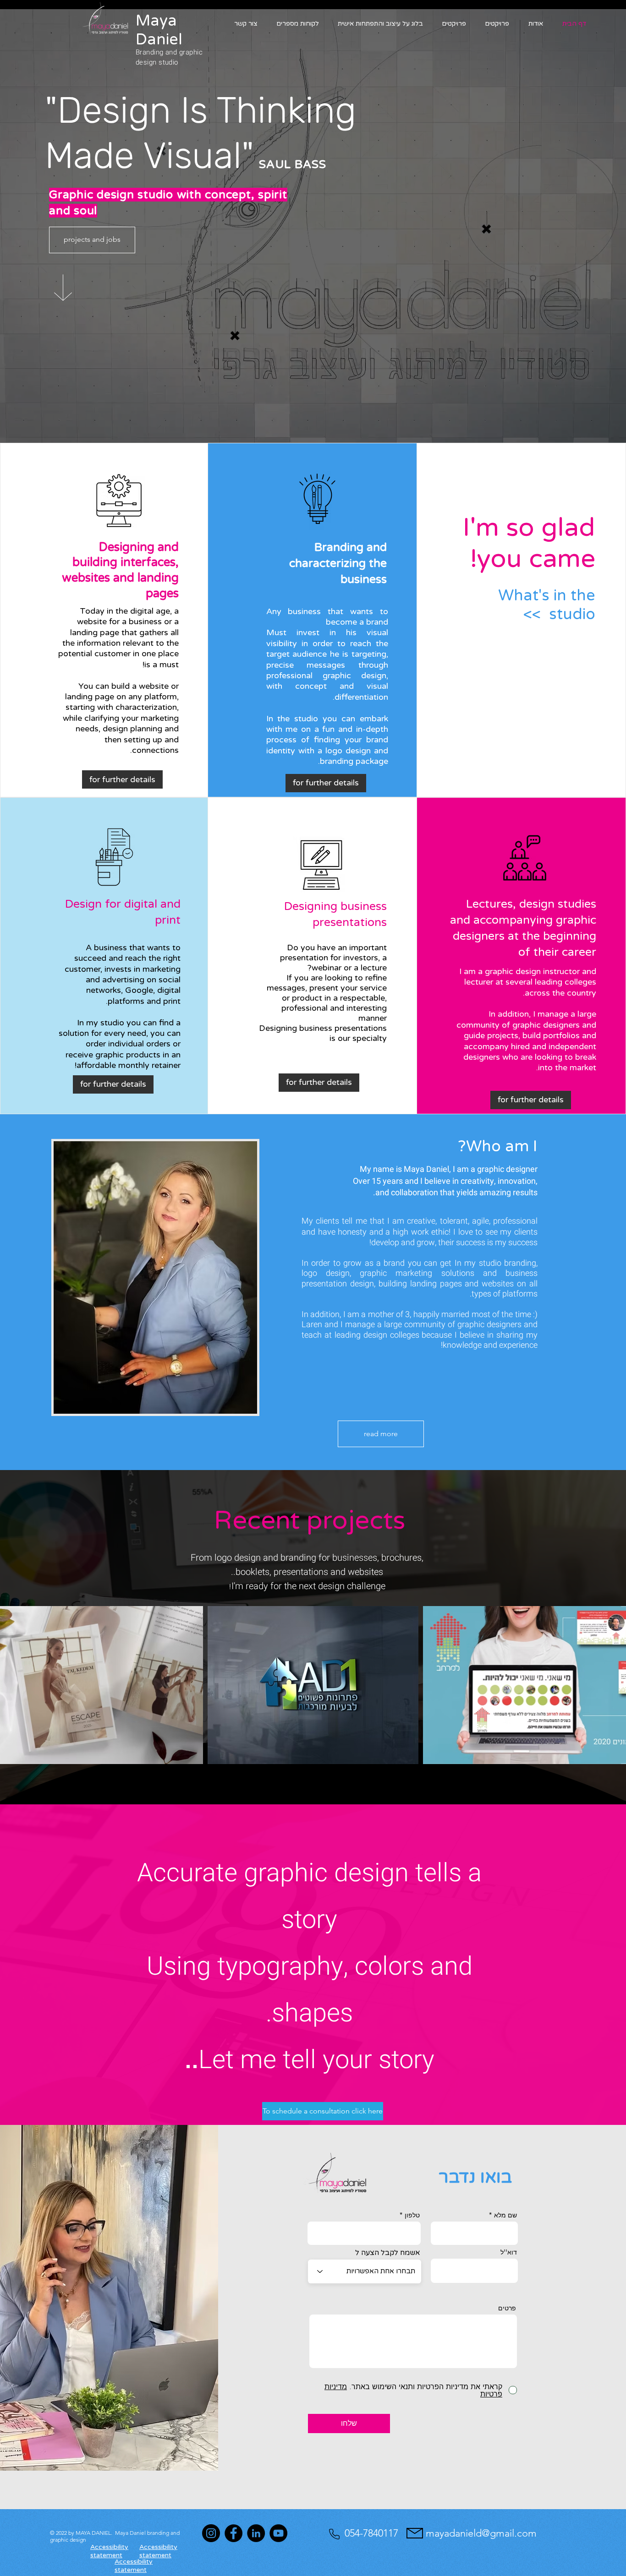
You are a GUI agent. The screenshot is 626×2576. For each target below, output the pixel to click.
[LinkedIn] (256, 2533)
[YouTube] (278, 2533)
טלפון (412, 2215)
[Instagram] (211, 2533)
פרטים (507, 2308)
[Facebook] (233, 2533)
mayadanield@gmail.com (481, 2533)
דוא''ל (509, 2252)
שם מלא (505, 2215)
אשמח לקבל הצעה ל (388, 2253)
